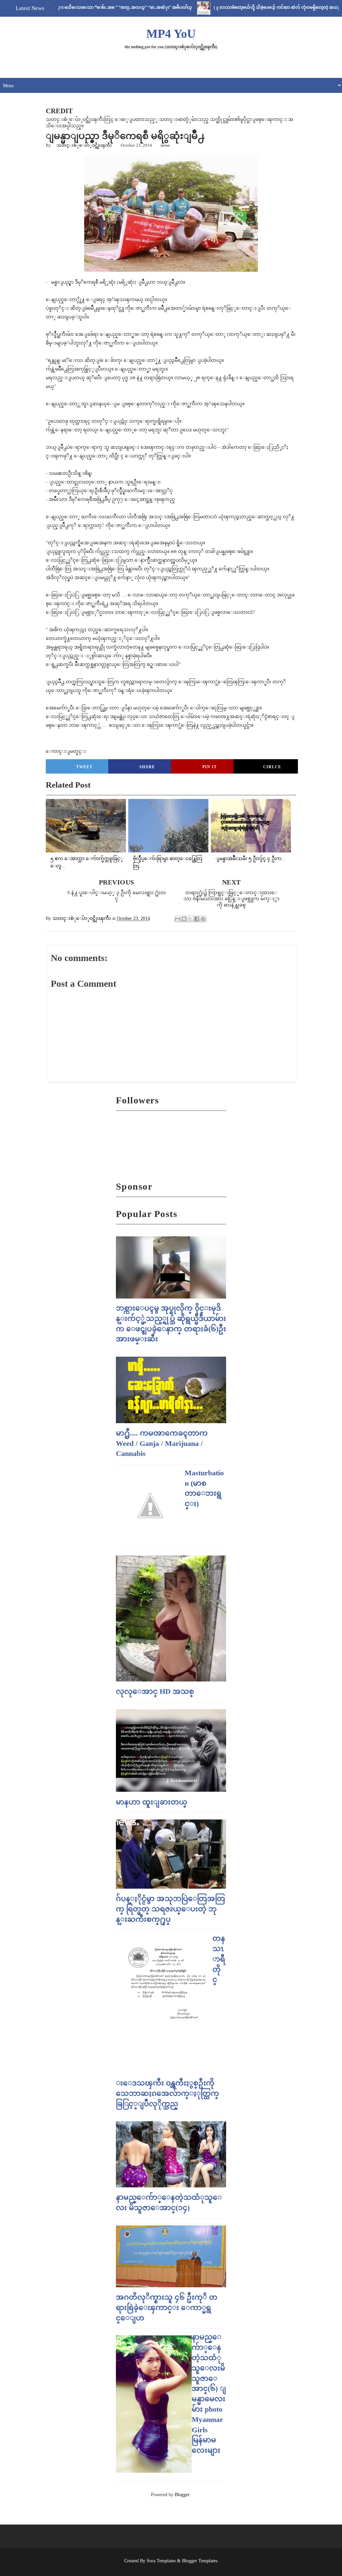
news (165, 145)
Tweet (84, 767)
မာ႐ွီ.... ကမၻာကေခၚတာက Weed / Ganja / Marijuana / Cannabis (162, 1443)
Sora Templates (161, 2561)
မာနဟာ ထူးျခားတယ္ (152, 1802)
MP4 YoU (171, 34)
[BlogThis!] (184, 919)
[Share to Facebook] (197, 919)
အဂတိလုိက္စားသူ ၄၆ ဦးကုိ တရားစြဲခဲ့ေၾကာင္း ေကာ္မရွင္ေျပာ (167, 2308)
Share (147, 767)
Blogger (182, 2495)
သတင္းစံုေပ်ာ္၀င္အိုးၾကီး (84, 145)
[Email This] (178, 919)
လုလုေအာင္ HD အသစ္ (155, 1691)
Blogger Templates (200, 2561)
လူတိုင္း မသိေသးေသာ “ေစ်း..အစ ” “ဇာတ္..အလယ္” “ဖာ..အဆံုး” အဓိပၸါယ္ (83, 7)
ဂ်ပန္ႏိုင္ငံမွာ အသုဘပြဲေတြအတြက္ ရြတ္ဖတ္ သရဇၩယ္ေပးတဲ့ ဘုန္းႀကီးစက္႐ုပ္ (170, 1909)
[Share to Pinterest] (203, 919)
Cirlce (272, 767)
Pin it (210, 767)
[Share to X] (190, 919)
